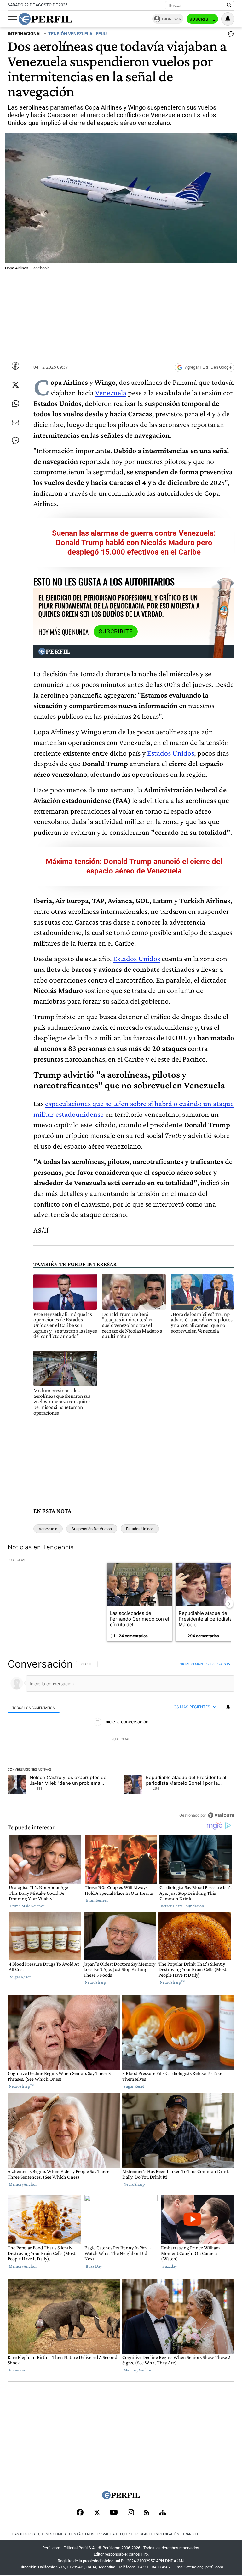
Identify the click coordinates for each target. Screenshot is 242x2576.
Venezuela (111, 392)
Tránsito (191, 2534)
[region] (121, 1739)
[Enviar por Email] (15, 423)
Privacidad (107, 2534)
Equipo (126, 2534)
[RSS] (147, 2513)
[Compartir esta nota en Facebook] (15, 366)
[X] (97, 2513)
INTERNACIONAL (25, 34)
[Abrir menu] (12, 19)
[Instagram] (131, 2513)
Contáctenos (82, 2534)
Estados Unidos (171, 753)
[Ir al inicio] (45, 19)
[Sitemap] (163, 2513)
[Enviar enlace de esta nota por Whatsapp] (15, 404)
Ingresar (172, 19)
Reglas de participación (157, 2534)
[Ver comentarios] (230, 35)
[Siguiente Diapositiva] (229, 1604)
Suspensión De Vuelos (92, 1529)
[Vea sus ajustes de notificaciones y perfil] (228, 19)
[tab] (34, 1707)
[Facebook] (80, 2513)
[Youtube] (114, 2513)
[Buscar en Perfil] (229, 5)
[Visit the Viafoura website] (221, 1815)
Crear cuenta (218, 1664)
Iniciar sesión (191, 1664)
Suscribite (202, 19)
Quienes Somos (52, 2534)
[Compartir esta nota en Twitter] (15, 385)
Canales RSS (24, 2534)
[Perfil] (121, 2498)
